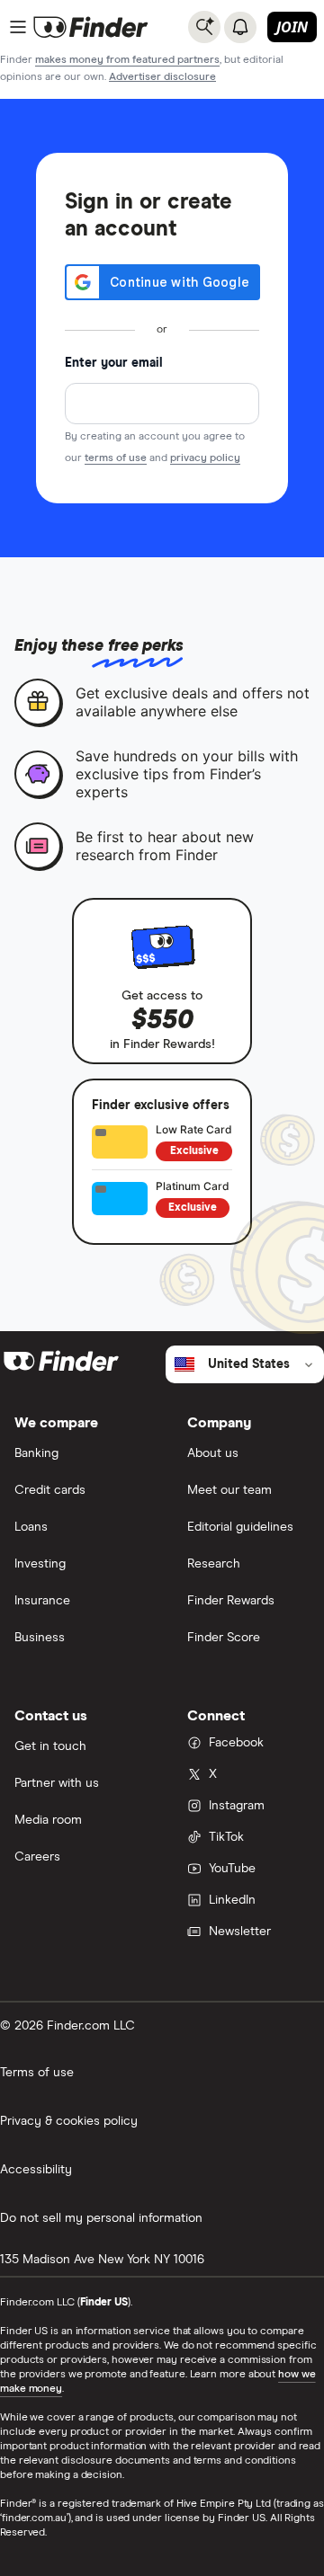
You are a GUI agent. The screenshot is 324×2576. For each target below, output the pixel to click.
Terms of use (37, 2073)
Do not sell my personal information (101, 2218)
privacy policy (205, 458)
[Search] (204, 27)
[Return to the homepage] (91, 27)
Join (292, 27)
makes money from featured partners (127, 60)
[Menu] (18, 27)
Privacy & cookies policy (69, 2121)
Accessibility (36, 2170)
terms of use (116, 458)
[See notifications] (240, 27)
